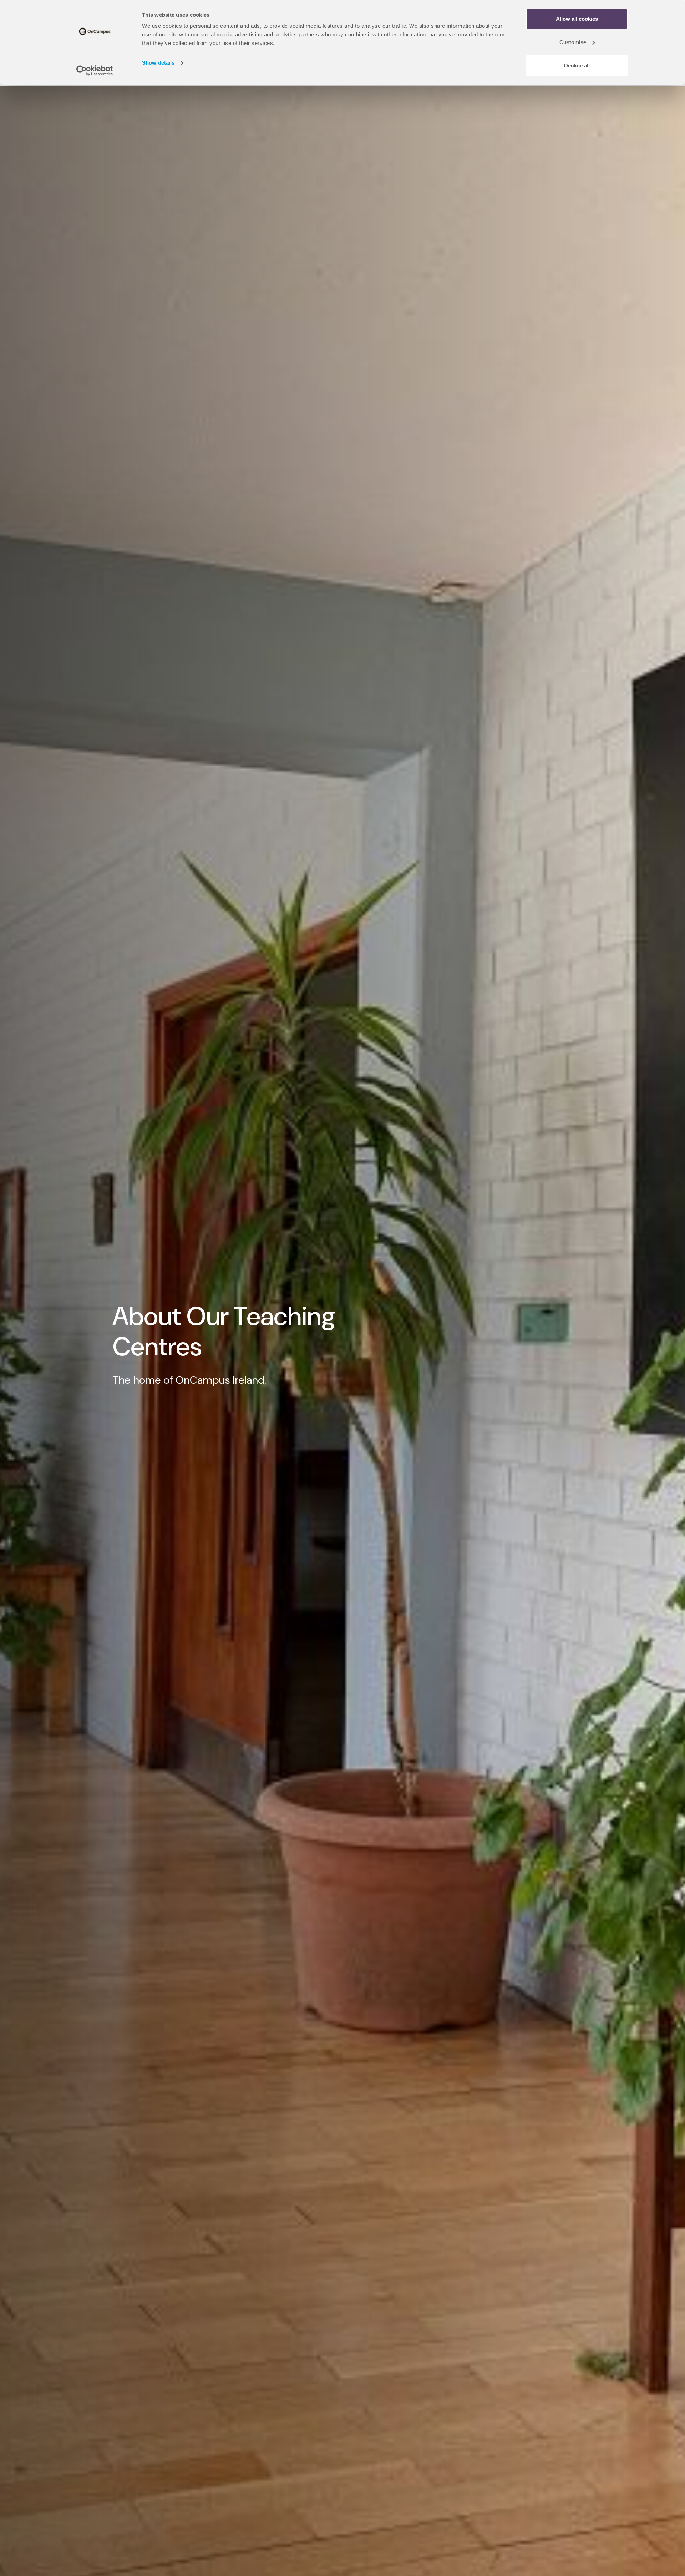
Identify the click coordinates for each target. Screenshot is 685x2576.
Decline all (577, 65)
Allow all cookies (577, 19)
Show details (158, 63)
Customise (573, 42)
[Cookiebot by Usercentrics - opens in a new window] (95, 71)
